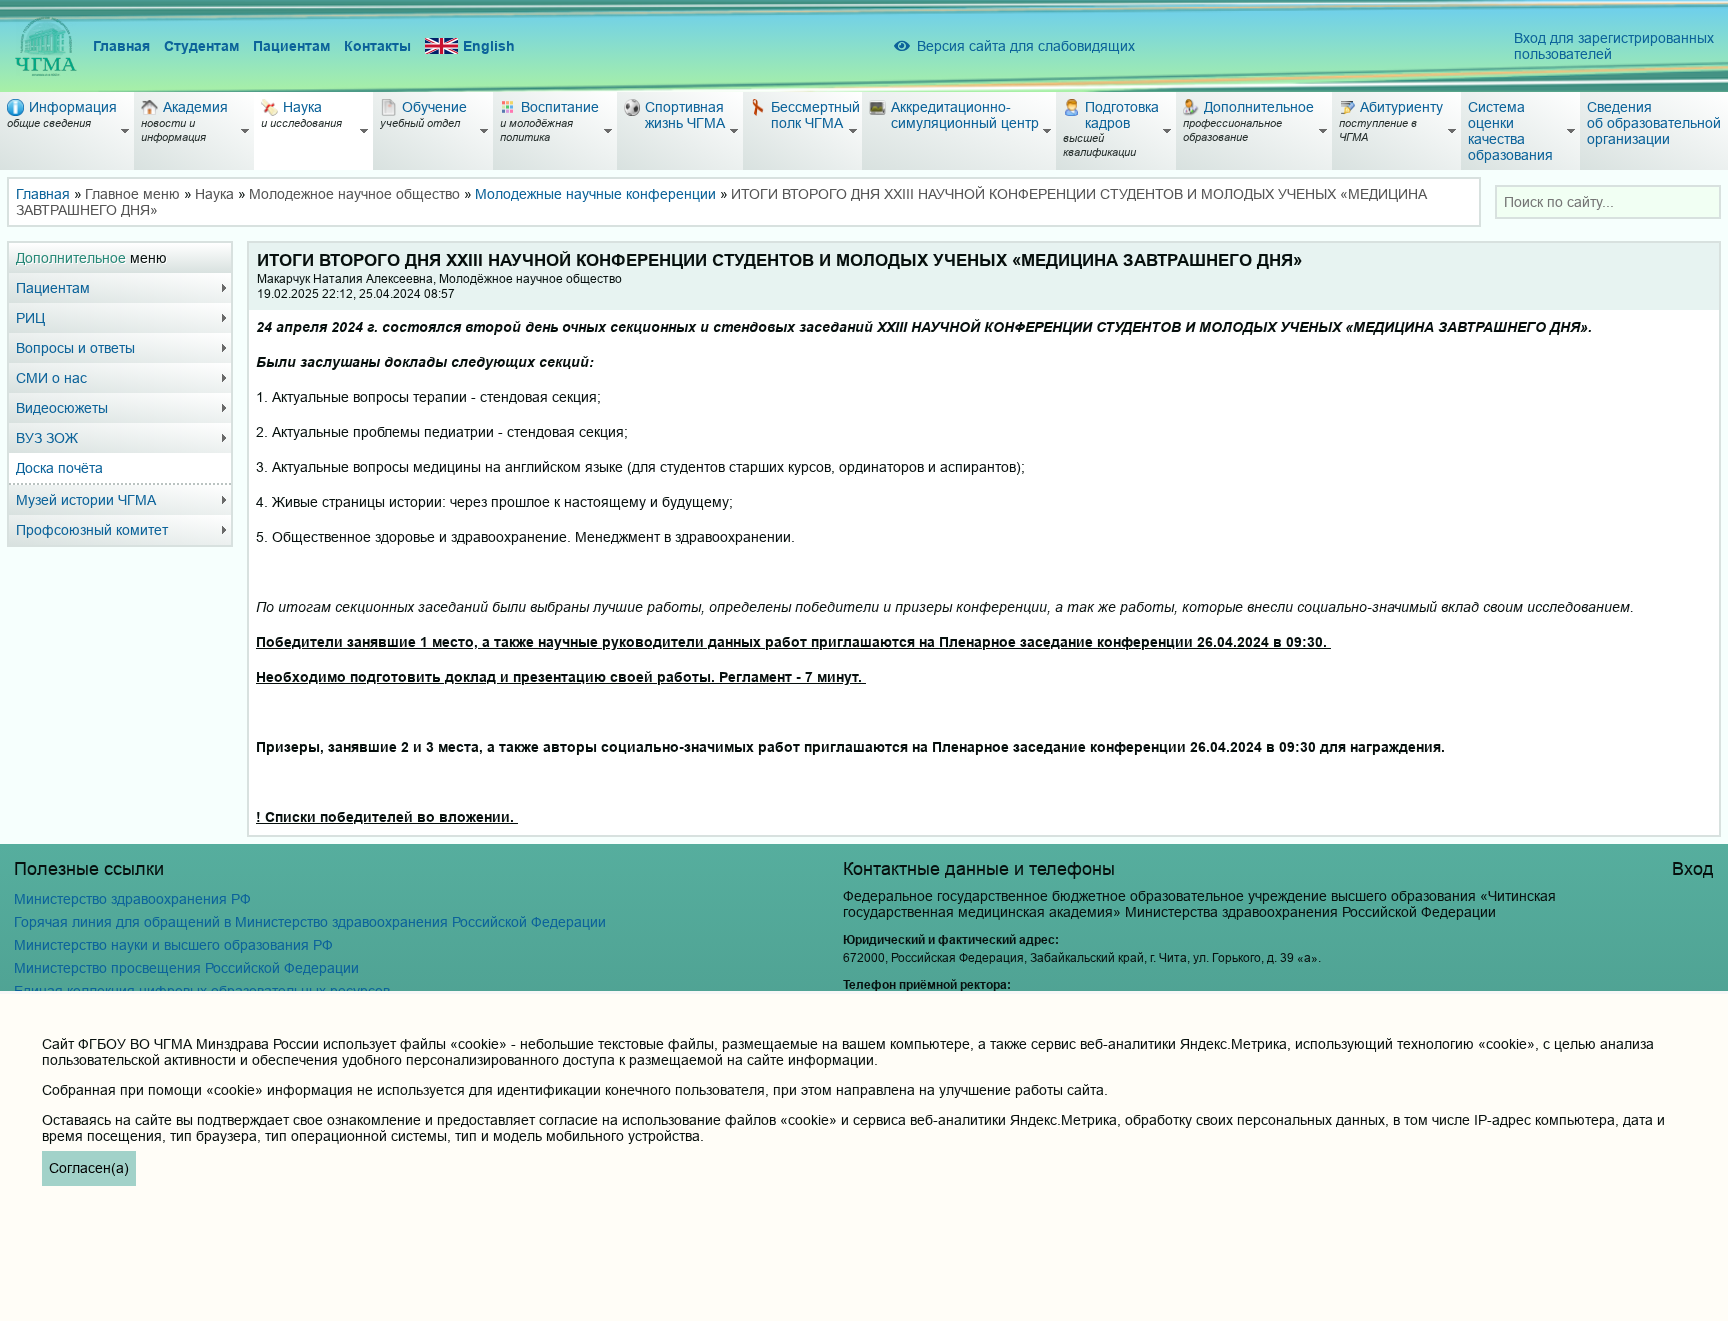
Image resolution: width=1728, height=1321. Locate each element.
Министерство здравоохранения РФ (132, 899)
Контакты (377, 46)
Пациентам (291, 46)
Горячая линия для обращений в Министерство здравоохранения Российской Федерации (310, 922)
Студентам (201, 46)
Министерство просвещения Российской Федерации (186, 968)
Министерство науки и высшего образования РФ (173, 945)
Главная (121, 46)
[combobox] (1608, 202)
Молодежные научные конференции (595, 194)
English (489, 46)
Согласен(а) (89, 1168)
